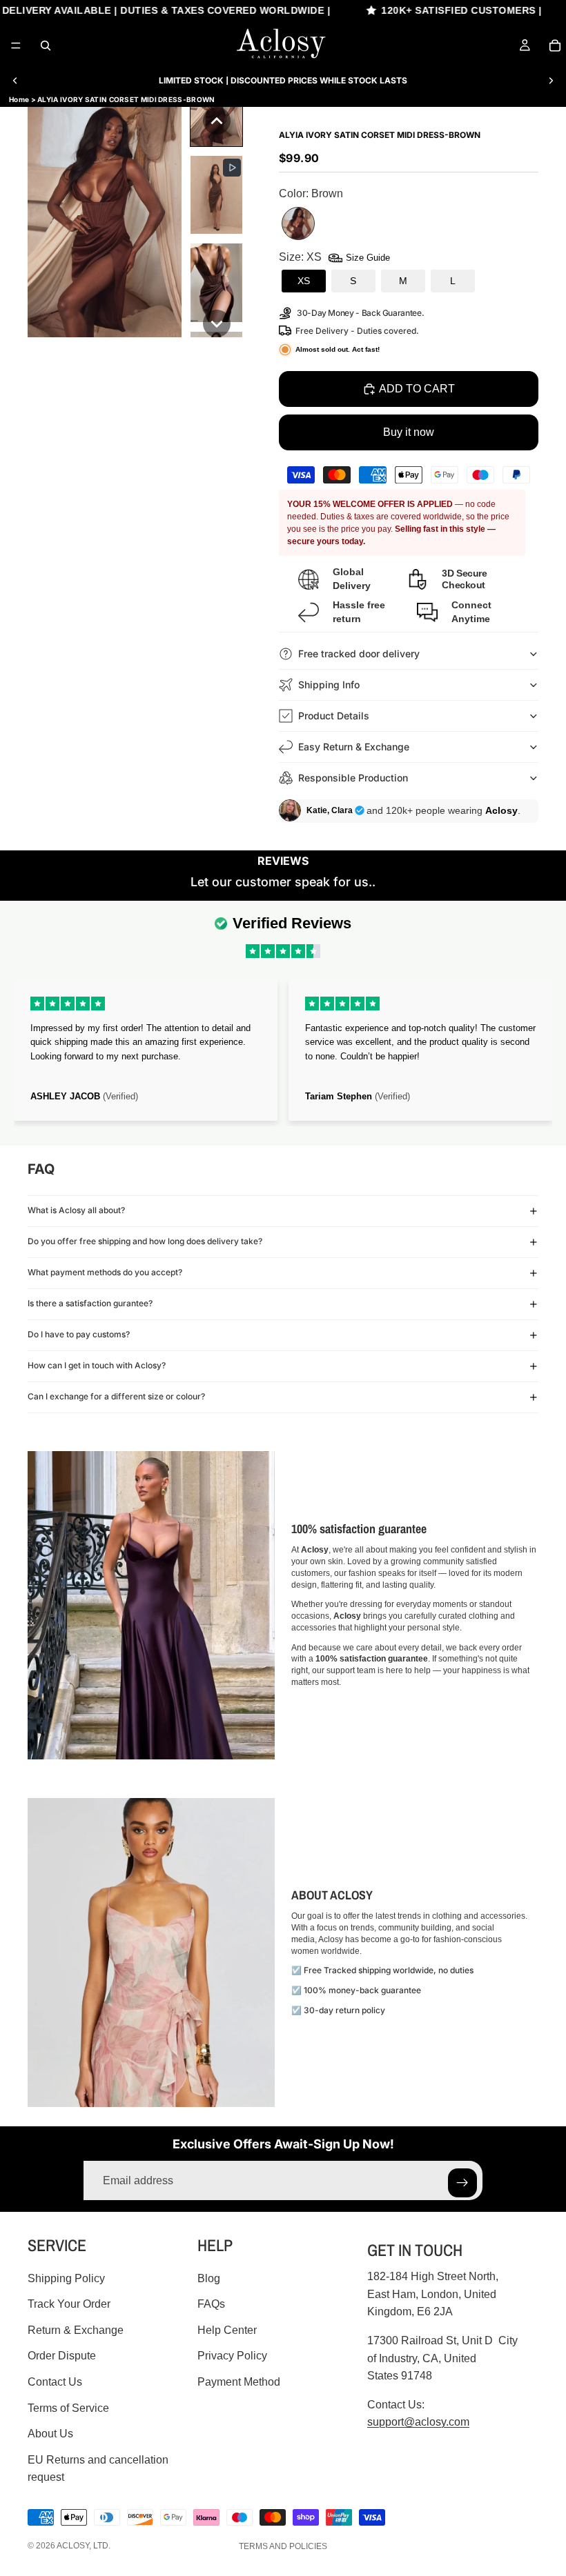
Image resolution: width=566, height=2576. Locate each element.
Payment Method (239, 2382)
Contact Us (55, 2382)
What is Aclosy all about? (76, 1210)
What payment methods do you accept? (105, 1272)
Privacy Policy (232, 2356)
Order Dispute (62, 2356)
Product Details (334, 716)
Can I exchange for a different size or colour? (116, 1396)
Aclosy (73, 2546)
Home (19, 99)
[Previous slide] (15, 81)
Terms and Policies (283, 2546)
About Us (50, 2434)
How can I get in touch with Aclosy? (97, 1365)
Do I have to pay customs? (79, 1334)
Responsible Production (353, 778)
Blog (209, 2278)
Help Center (227, 2330)
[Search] (46, 46)
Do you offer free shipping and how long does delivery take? (145, 1241)
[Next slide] (551, 81)
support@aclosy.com (418, 2422)
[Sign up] (462, 2183)
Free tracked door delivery (360, 653)
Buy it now (409, 432)
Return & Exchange (76, 2330)
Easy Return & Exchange (354, 747)
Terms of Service (68, 2408)
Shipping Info (329, 685)
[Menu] (16, 46)
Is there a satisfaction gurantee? (90, 1303)
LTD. (102, 2546)
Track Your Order (69, 2304)
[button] (217, 121)
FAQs (211, 2304)
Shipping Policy (66, 2278)
